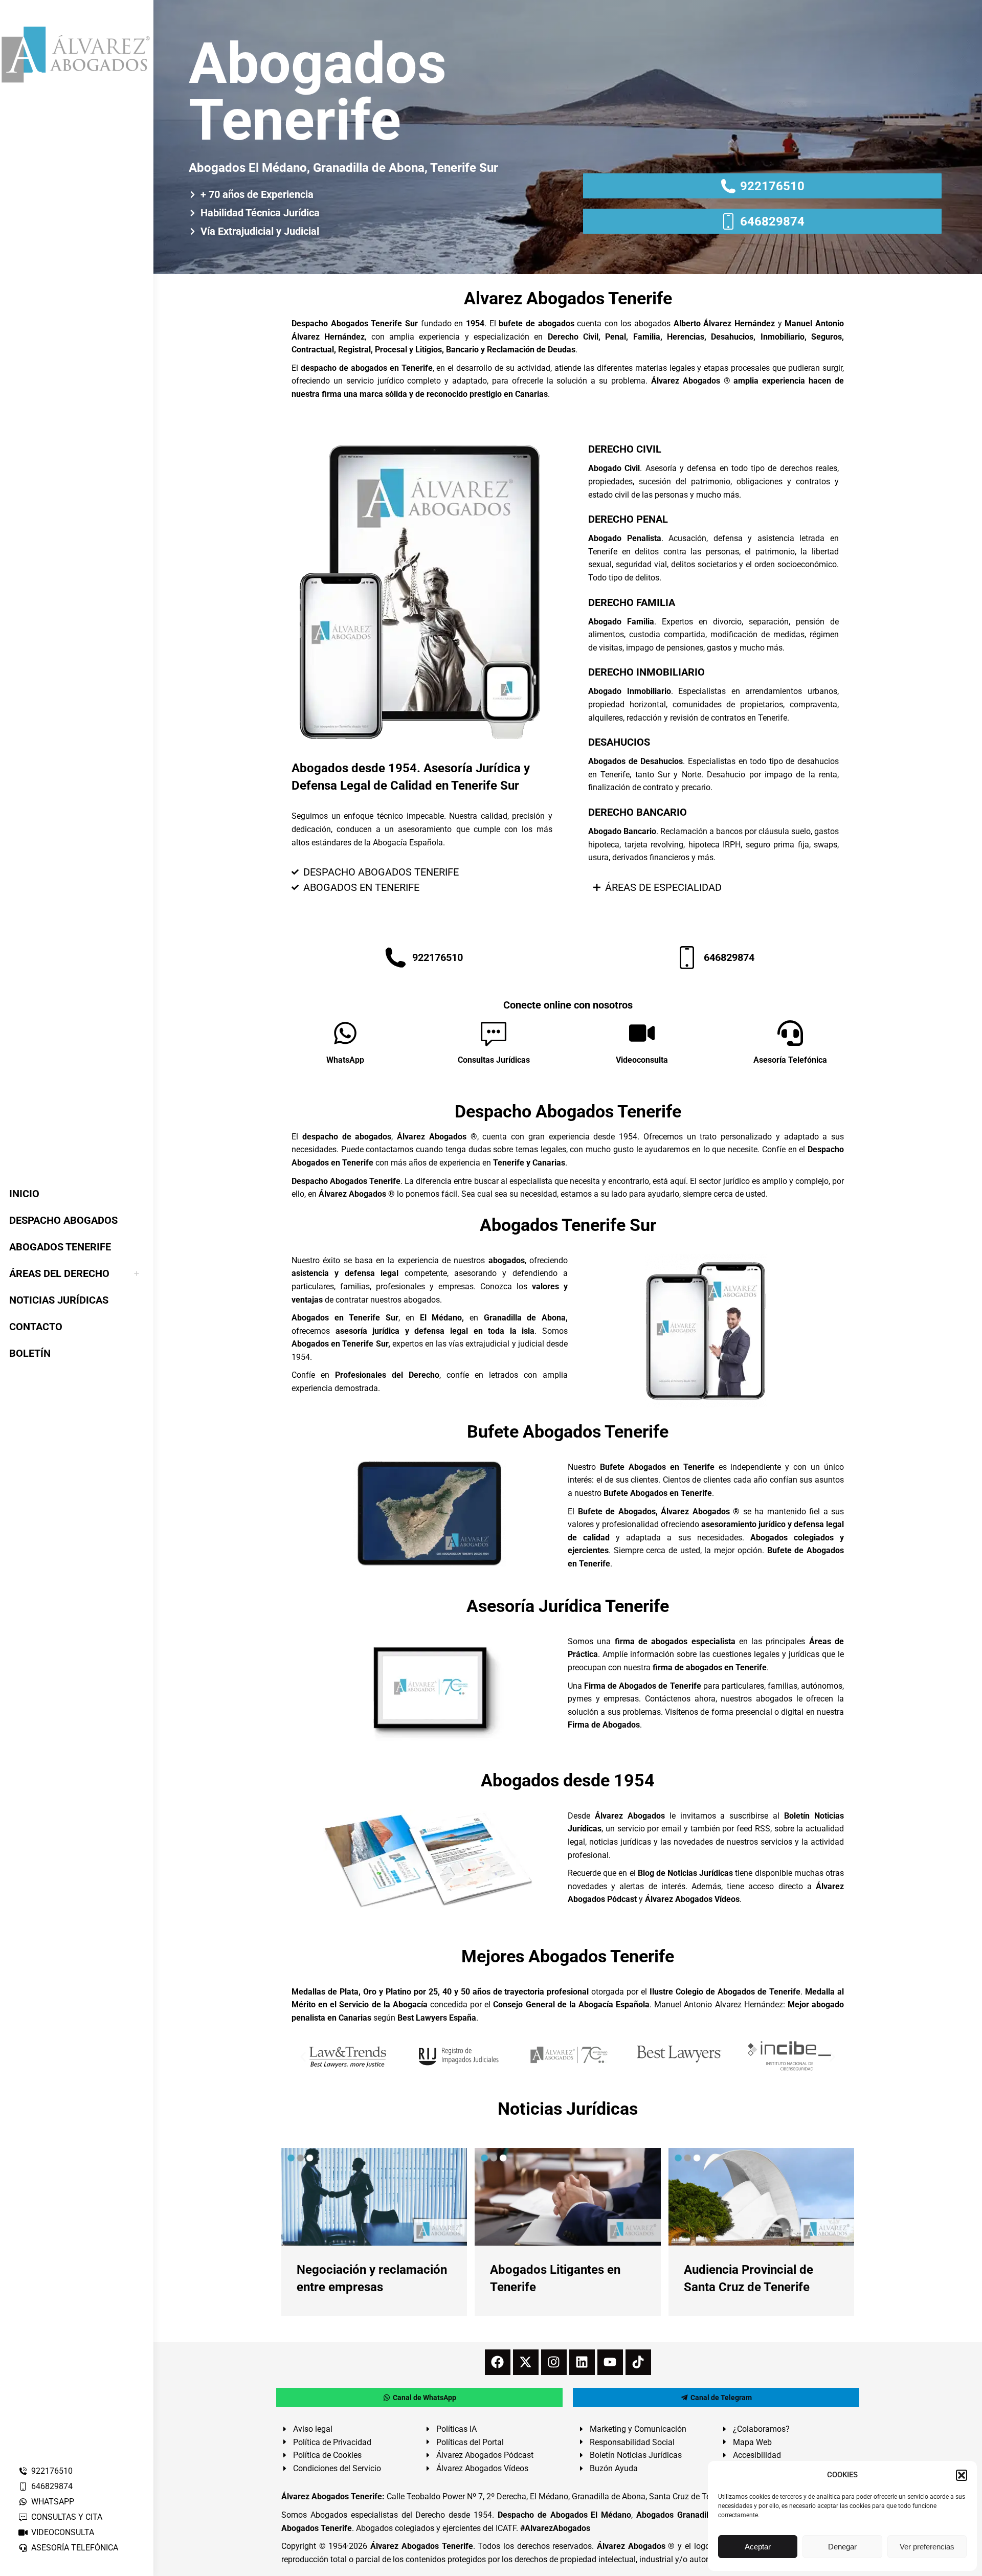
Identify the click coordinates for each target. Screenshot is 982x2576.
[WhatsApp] (345, 1033)
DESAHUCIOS (619, 742)
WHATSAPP (53, 2502)
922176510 (52, 2471)
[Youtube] (610, 2362)
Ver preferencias (927, 2547)
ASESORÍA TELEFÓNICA (75, 2548)
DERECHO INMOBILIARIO (646, 672)
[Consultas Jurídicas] (494, 1033)
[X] (526, 2362)
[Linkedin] (582, 2362)
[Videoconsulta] (642, 1033)
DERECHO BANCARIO (638, 812)
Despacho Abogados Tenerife (568, 1111)
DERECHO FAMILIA (632, 602)
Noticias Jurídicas (568, 2109)
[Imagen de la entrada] (374, 2197)
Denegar (842, 2547)
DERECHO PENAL (628, 519)
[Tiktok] (638, 2362)
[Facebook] (498, 2362)
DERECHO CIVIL (625, 449)
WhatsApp (345, 1060)
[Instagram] (554, 2362)
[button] (962, 2475)
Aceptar (758, 2547)
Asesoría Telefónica (790, 1060)
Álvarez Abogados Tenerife (421, 2546)
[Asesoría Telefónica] (790, 1033)
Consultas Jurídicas (494, 1060)
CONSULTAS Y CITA (67, 2517)
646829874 (52, 2486)
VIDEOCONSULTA (63, 2532)
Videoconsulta (642, 1060)
